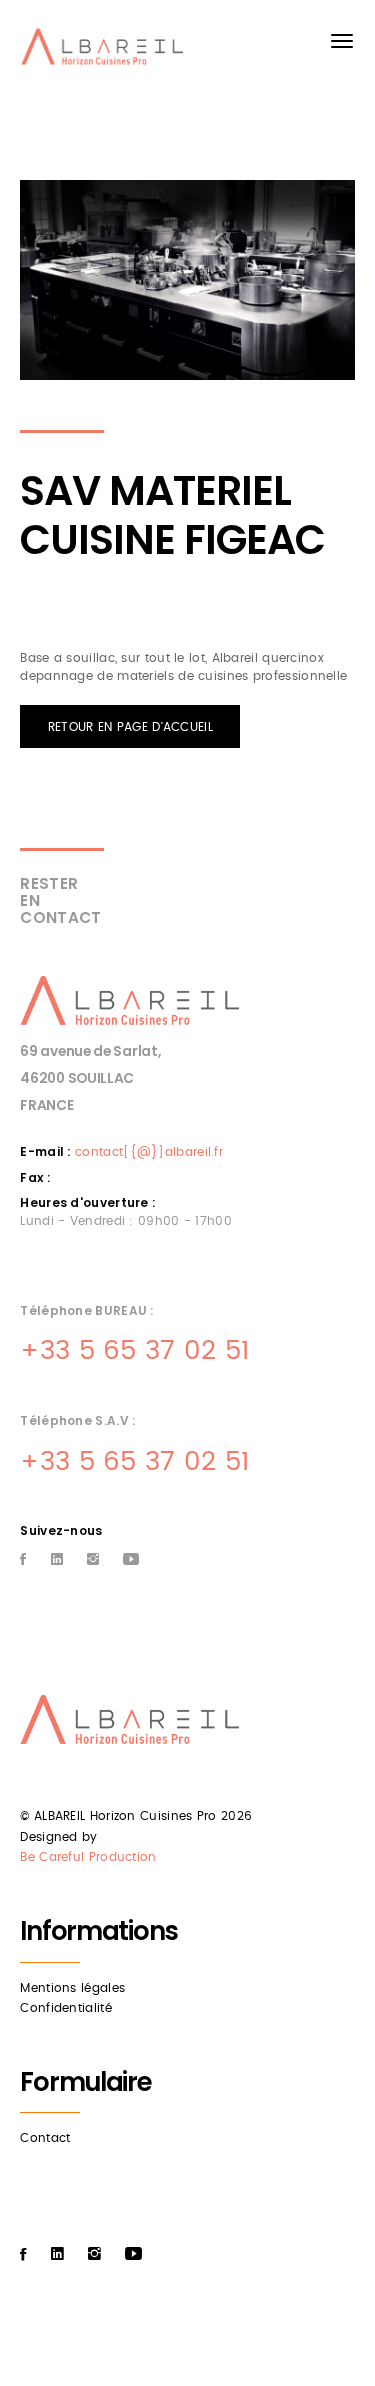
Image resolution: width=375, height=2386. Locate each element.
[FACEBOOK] (23, 1560)
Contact (45, 2138)
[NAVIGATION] (342, 41)
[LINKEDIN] (57, 1560)
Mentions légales (72, 1988)
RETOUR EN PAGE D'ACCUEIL (130, 727)
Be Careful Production (88, 1857)
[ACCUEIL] (105, 51)
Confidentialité (66, 2008)
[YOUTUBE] (131, 1560)
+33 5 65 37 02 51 (134, 1351)
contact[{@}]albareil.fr (149, 1152)
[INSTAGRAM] (93, 1560)
